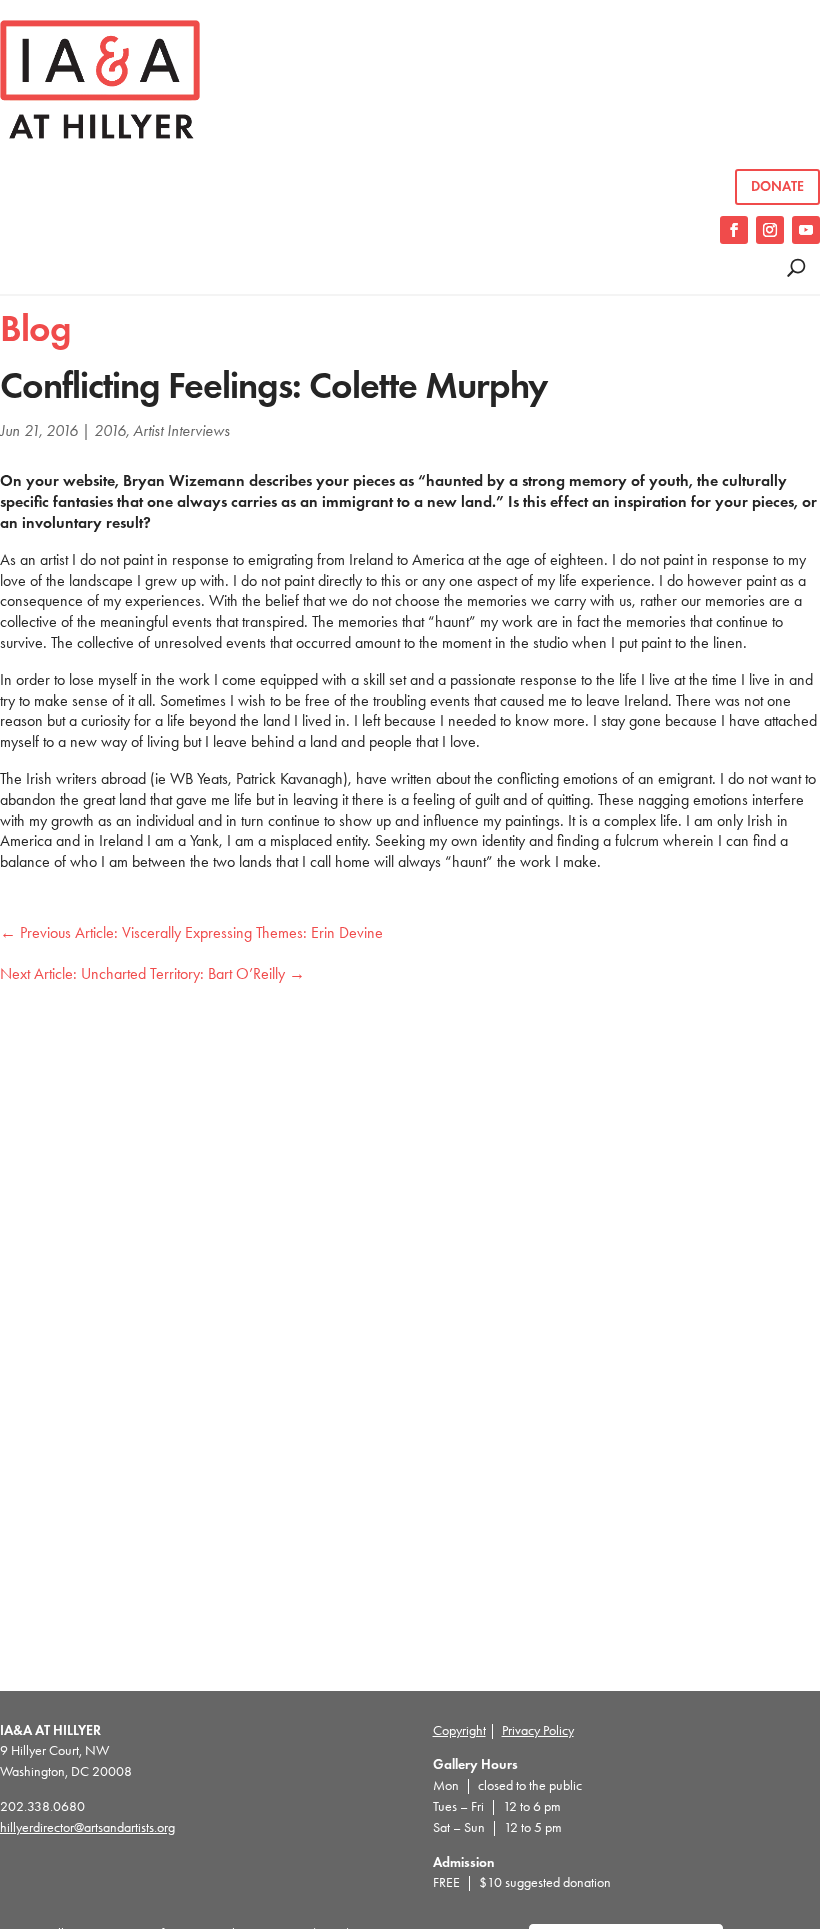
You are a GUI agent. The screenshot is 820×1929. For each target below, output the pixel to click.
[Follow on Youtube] (806, 230)
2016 (110, 430)
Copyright (459, 1730)
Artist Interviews (181, 430)
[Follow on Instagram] (770, 230)
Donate (777, 186)
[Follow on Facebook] (734, 230)
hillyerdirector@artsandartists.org (87, 1827)
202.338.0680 (42, 1806)
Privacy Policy (538, 1730)
